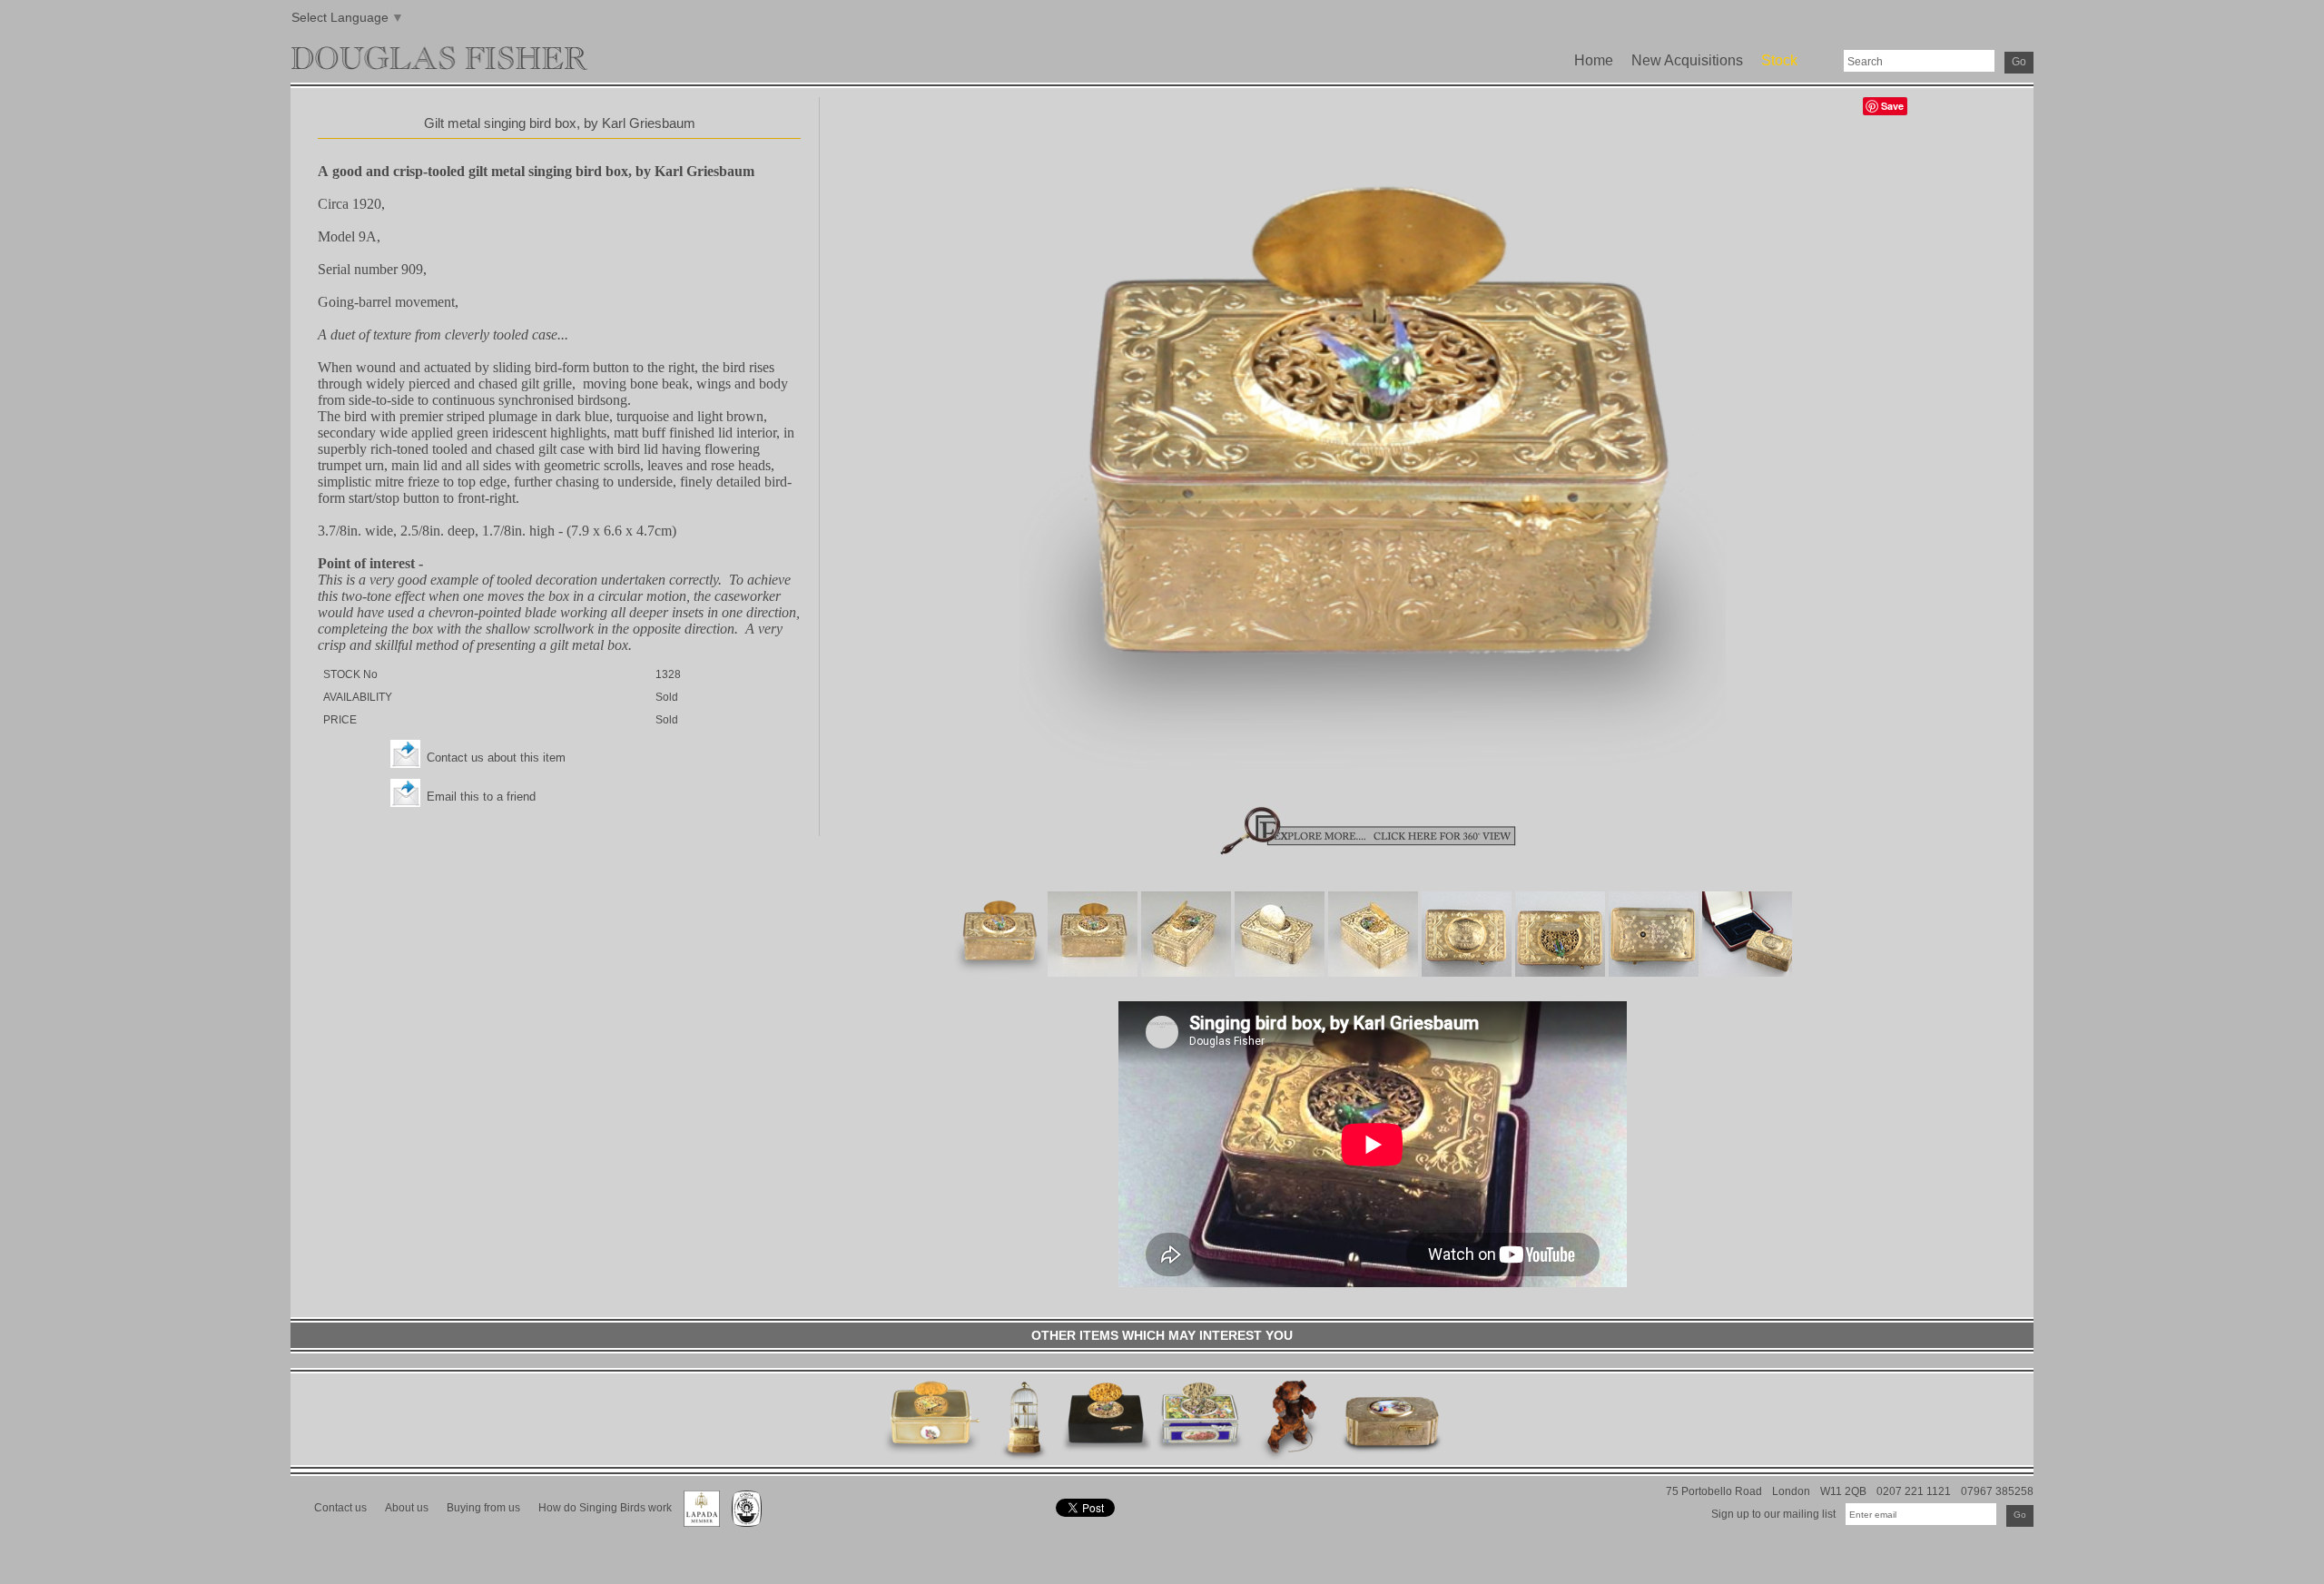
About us (407, 1507)
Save (1892, 106)
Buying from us (483, 1507)
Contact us (340, 1507)
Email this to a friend (481, 797)
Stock (1779, 60)
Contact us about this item (496, 758)
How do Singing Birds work (605, 1507)
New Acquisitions (1687, 60)
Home (1594, 60)
